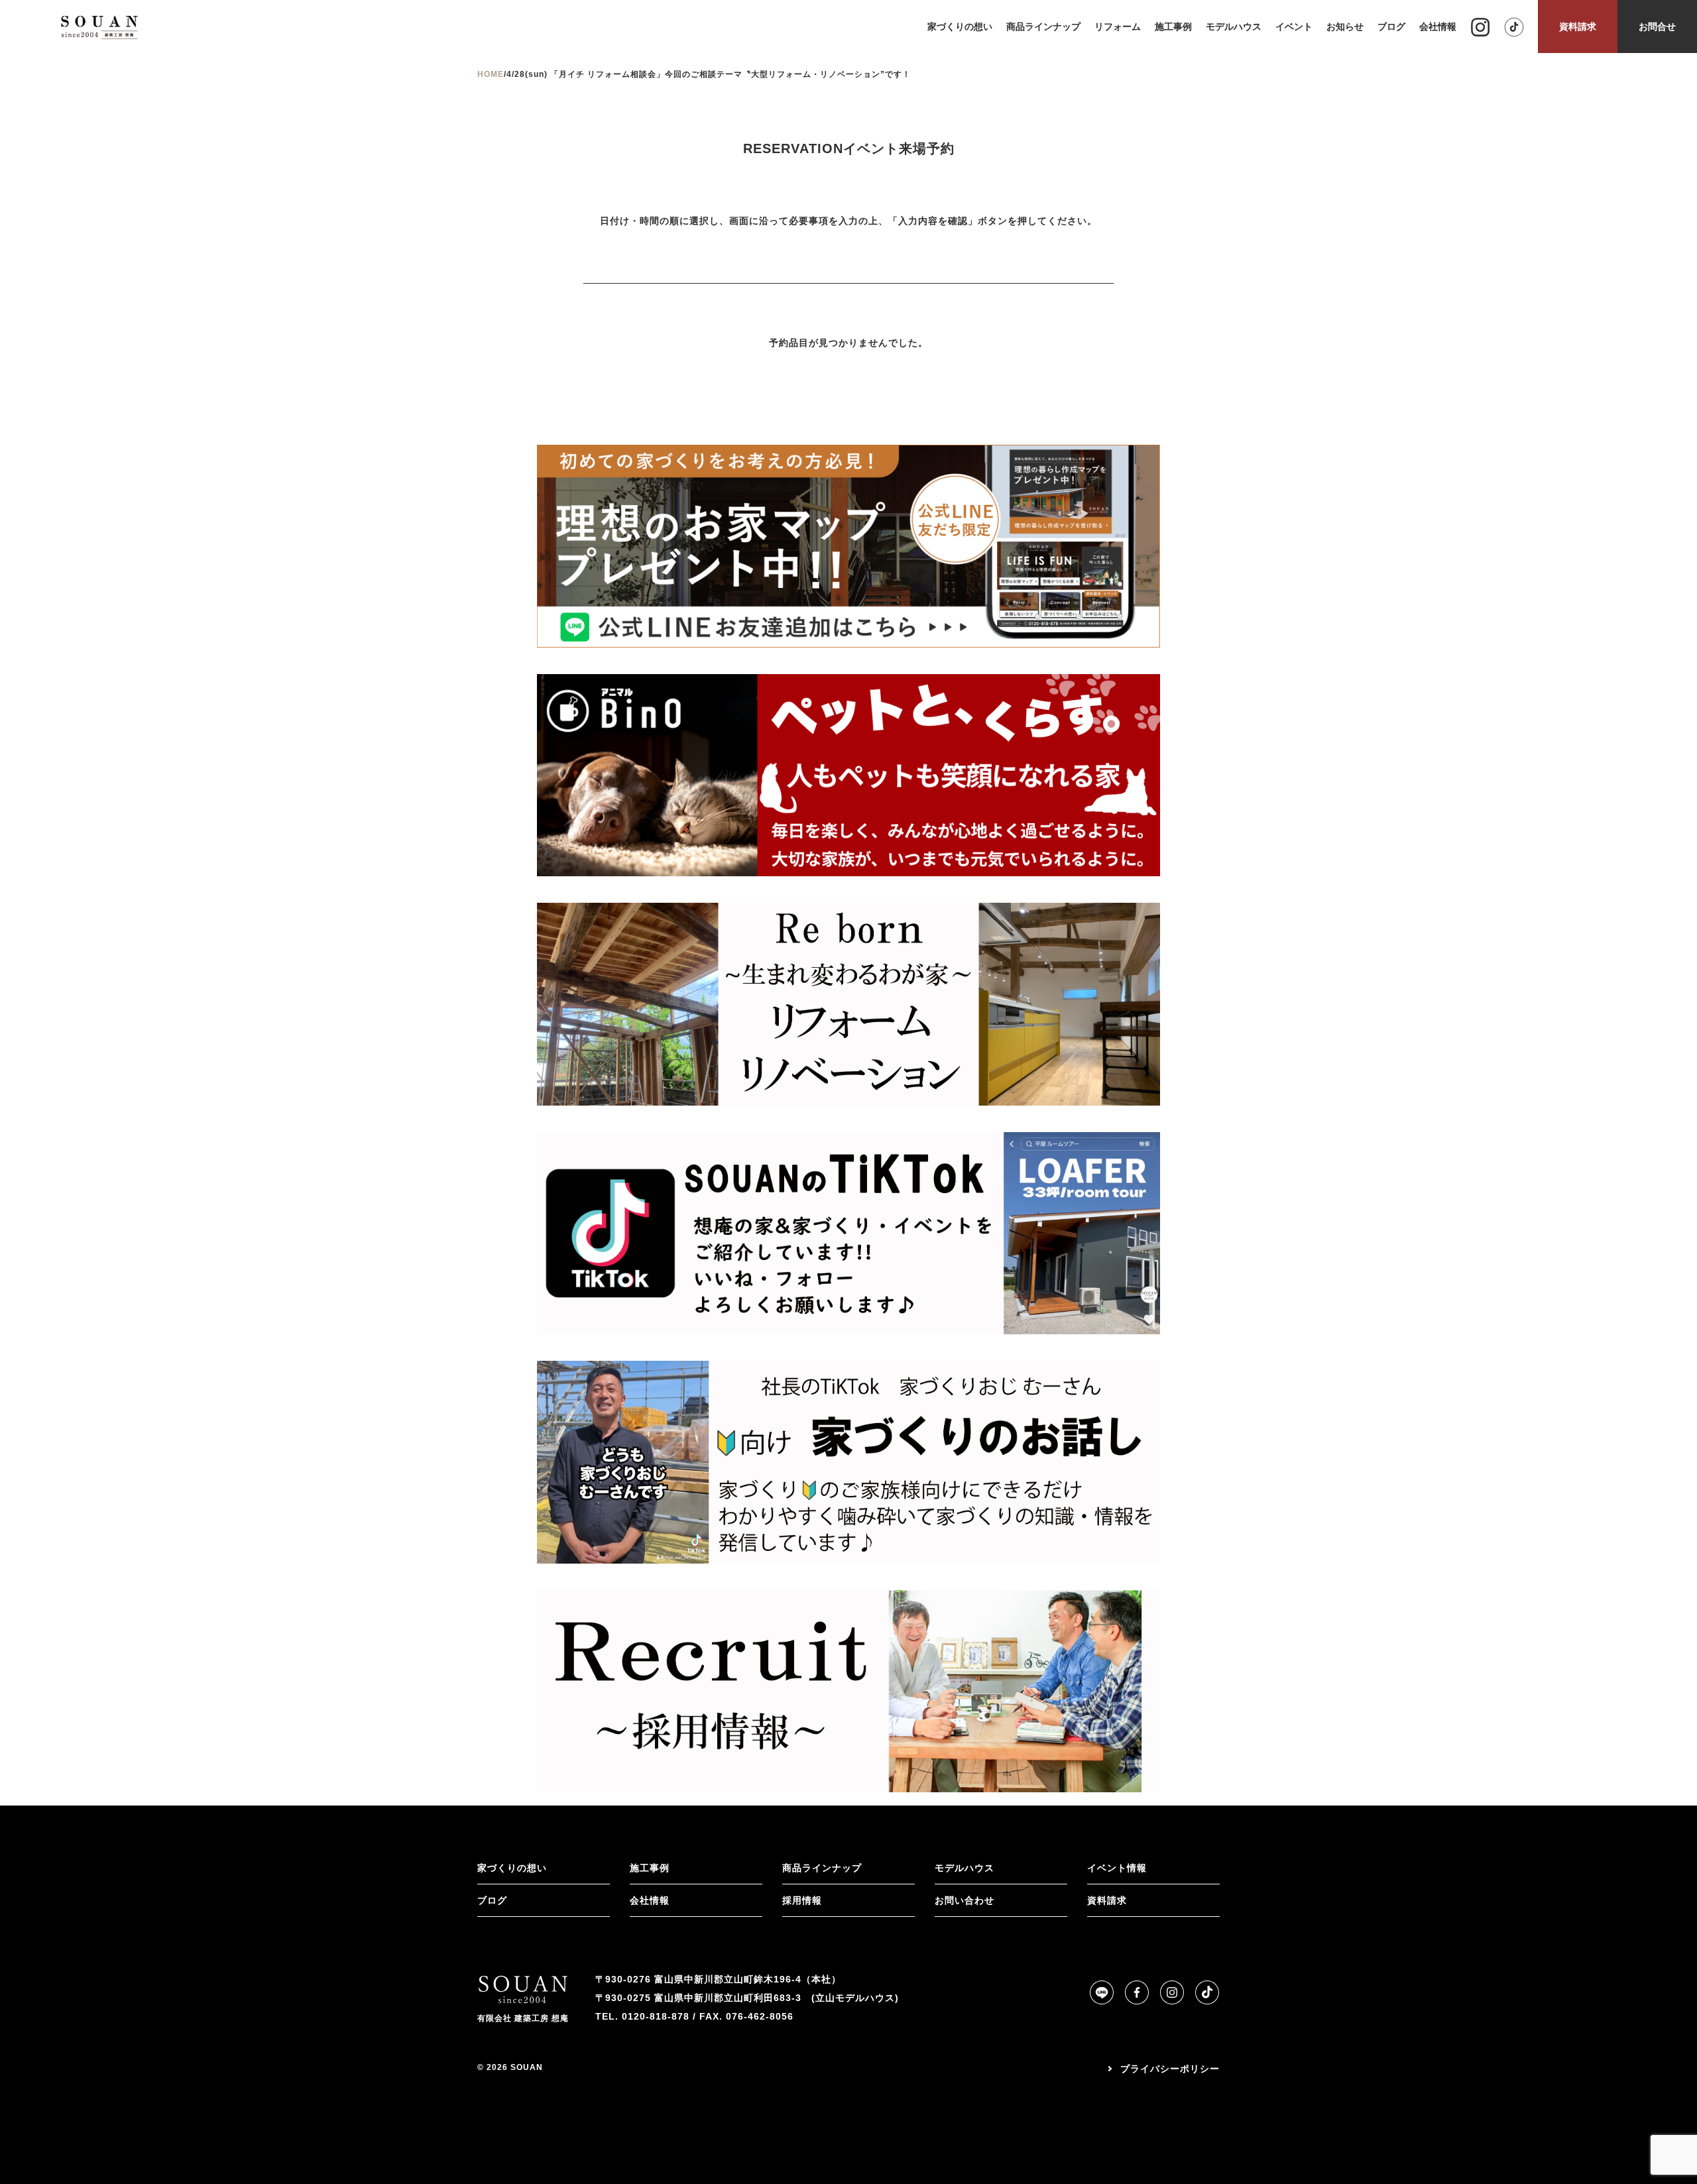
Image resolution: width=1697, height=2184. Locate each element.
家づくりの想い (512, 1868)
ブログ (492, 1900)
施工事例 (650, 1868)
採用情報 (802, 1900)
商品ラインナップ (822, 1868)
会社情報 (650, 1900)
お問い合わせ (965, 1900)
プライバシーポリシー (1170, 2069)
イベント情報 (1117, 1868)
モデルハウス (965, 1868)
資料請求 (1107, 1900)
